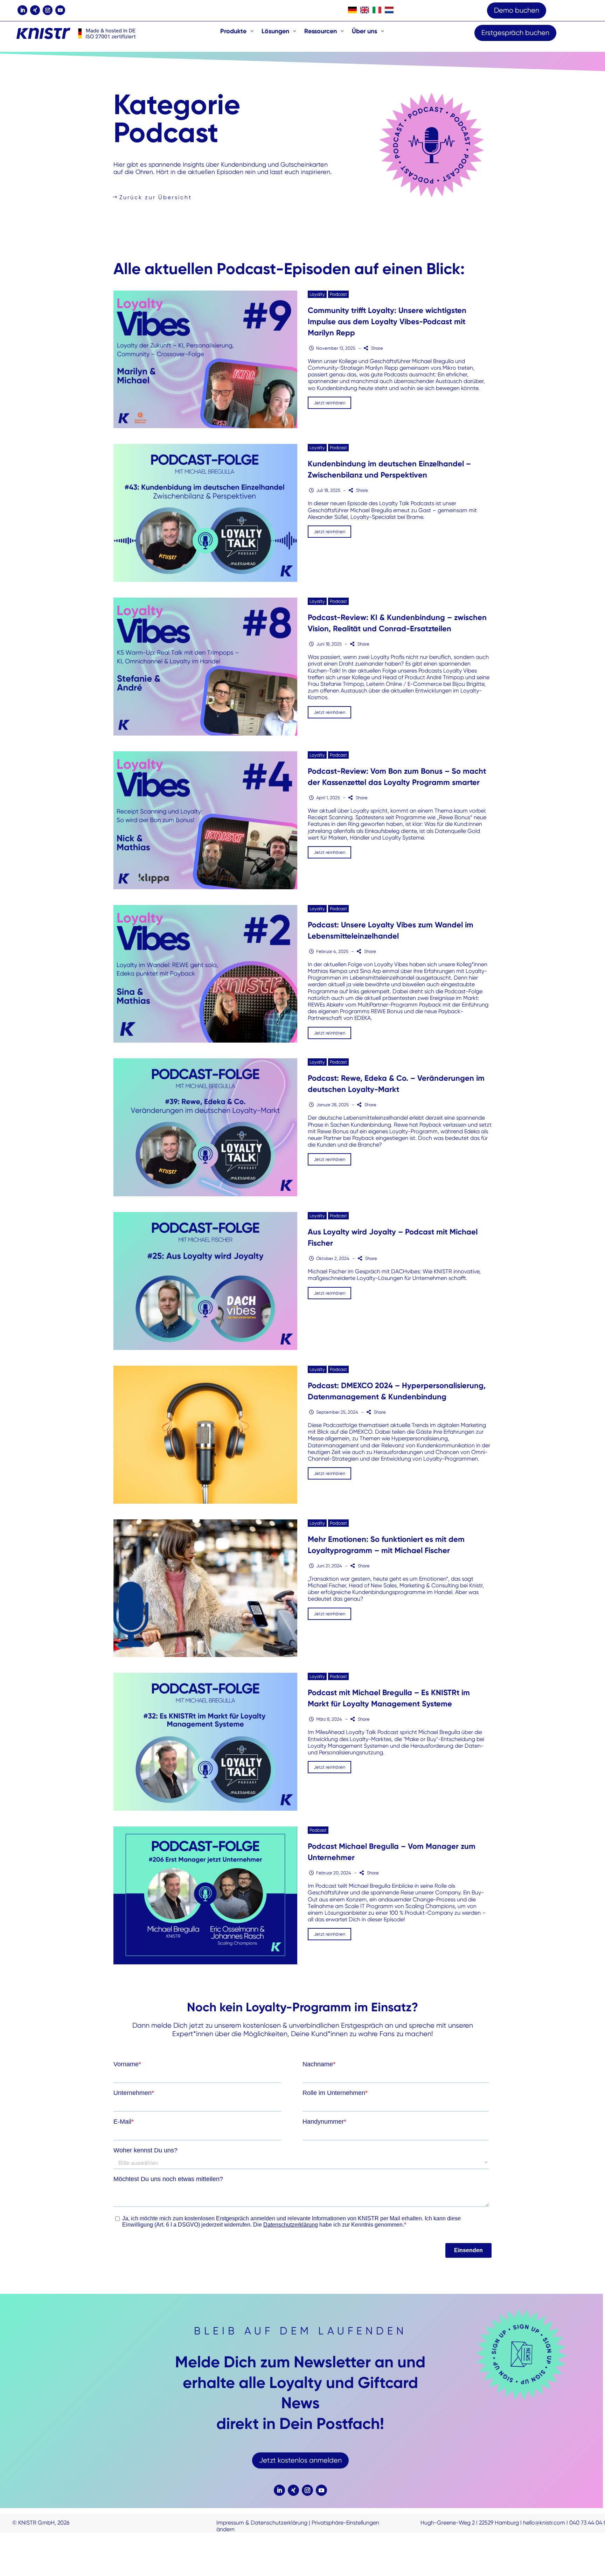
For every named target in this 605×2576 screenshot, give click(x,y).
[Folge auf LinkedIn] (22, 10)
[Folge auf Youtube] (60, 10)
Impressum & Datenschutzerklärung (262, 2523)
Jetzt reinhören (329, 403)
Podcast (338, 294)
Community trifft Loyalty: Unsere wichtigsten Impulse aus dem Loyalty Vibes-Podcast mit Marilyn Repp (387, 322)
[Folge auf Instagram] (48, 10)
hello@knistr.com (544, 2523)
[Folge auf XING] (35, 10)
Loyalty (317, 294)
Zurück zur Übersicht (156, 197)
